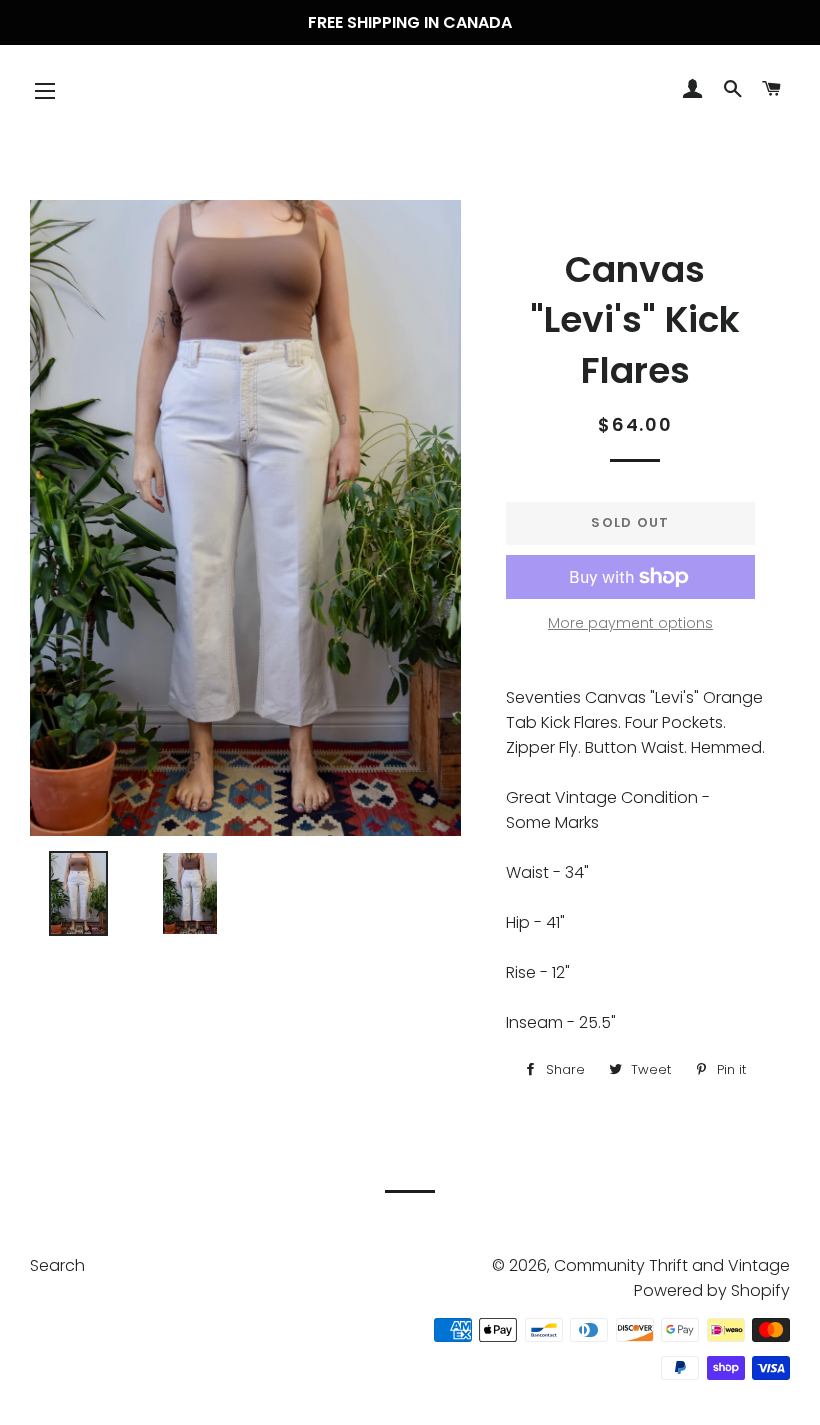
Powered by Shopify (712, 1290)
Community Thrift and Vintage (672, 1265)
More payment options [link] (630, 623)
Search (57, 1265)
